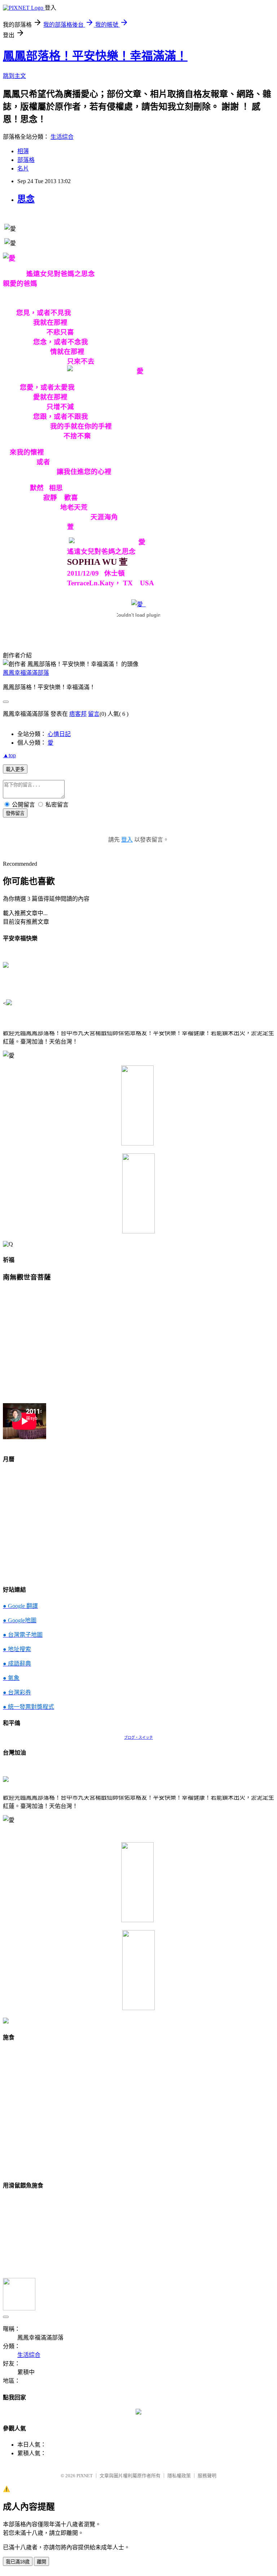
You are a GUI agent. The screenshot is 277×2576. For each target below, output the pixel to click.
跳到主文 (14, 76)
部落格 (26, 160)
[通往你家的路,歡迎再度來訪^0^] (138, 2413)
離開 (41, 2562)
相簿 (23, 151)
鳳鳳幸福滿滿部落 (26, 673)
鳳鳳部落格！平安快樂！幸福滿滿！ (95, 56)
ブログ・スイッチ (138, 1737)
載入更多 (15, 769)
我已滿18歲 (18, 2562)
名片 (23, 169)
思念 (26, 199)
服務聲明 (207, 2476)
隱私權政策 (179, 2476)
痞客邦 (78, 714)
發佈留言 (15, 813)
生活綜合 (62, 137)
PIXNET (85, 2476)
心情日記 (59, 734)
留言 (94, 714)
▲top (9, 755)
